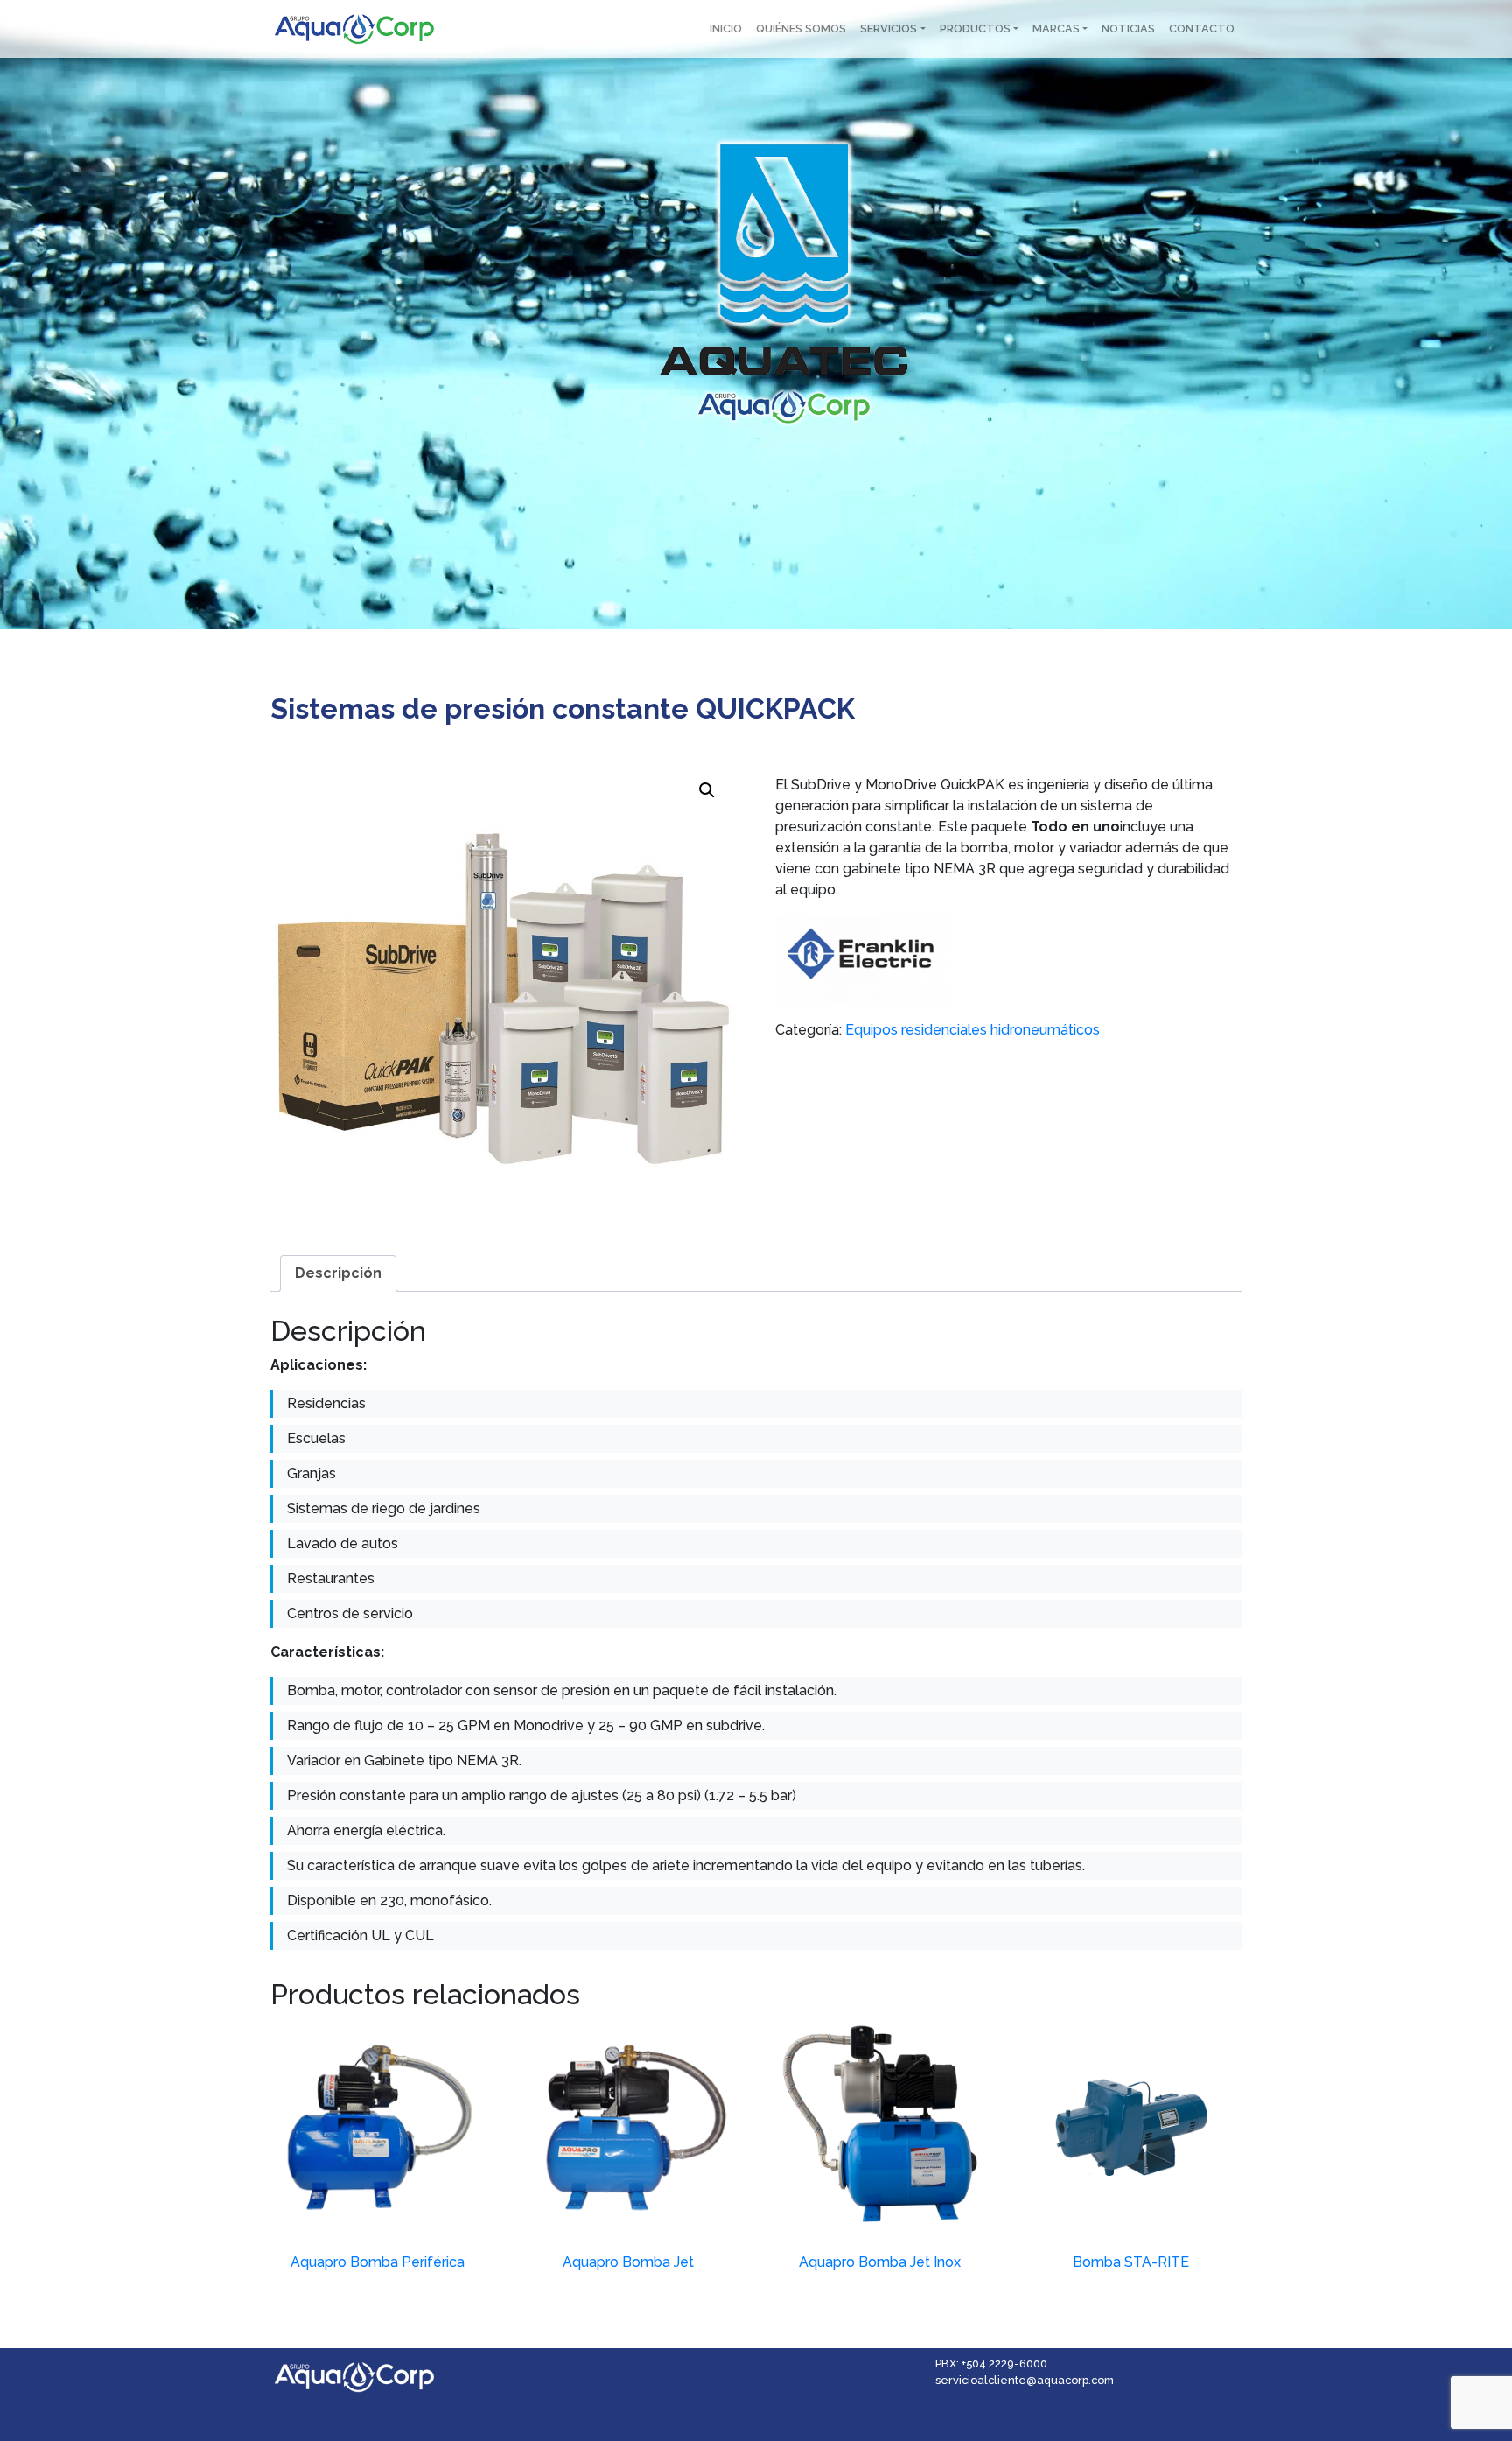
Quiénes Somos (801, 28)
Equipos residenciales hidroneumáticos (973, 1030)
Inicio (726, 28)
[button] (707, 790)
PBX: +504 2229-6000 (991, 2364)
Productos (975, 28)
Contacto (1202, 28)
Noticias (1128, 28)
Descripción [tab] (338, 1273)
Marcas (1056, 28)
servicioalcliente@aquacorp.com (1025, 2380)
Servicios (889, 28)
